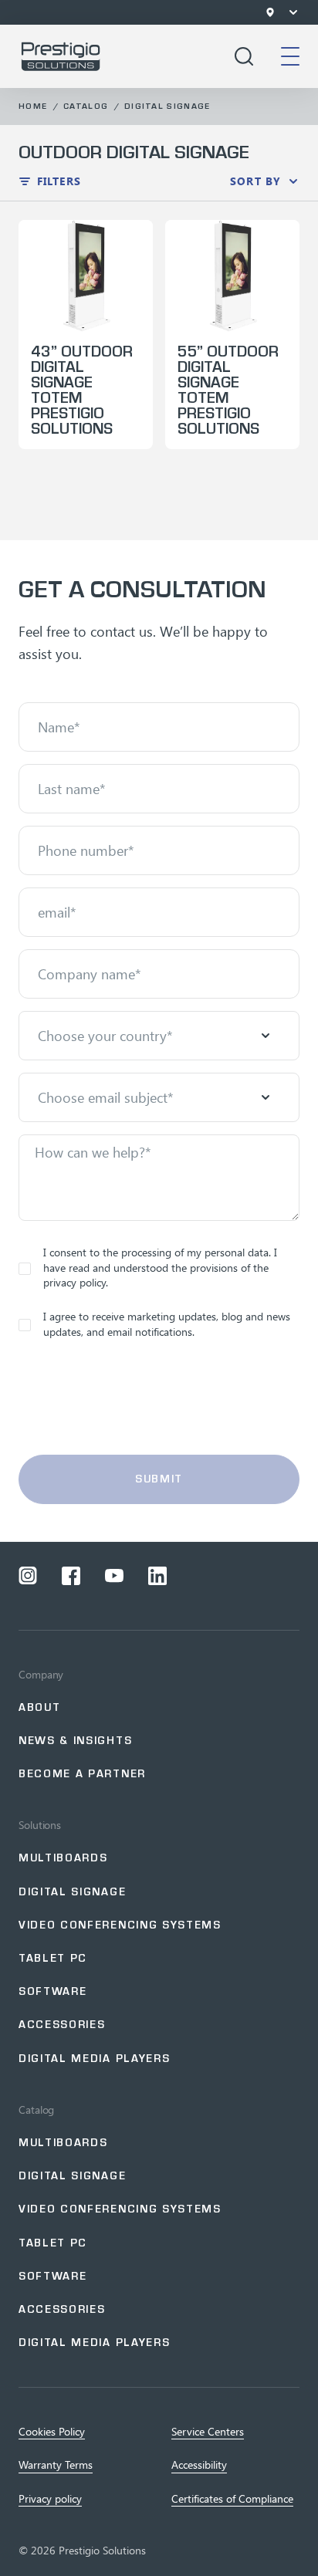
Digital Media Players (94, 2059)
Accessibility (199, 2465)
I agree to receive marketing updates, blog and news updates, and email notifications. (167, 1324)
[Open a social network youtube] (114, 1576)
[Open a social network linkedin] (157, 1576)
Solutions (40, 1825)
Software (52, 1991)
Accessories (62, 2025)
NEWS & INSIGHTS (75, 1741)
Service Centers (208, 2432)
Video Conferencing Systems (120, 1925)
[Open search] (244, 56)
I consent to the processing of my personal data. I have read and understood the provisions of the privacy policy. (160, 1267)
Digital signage (72, 1892)
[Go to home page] (61, 56)
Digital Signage (167, 106)
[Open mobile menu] (290, 56)
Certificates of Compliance (232, 2499)
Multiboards (63, 1858)
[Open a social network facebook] (71, 1576)
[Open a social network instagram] (28, 1576)
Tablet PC (53, 1958)
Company (41, 1675)
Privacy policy (50, 2499)
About (39, 1707)
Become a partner (82, 1774)
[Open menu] (293, 12)
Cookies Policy (52, 2432)
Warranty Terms (56, 2465)
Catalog (86, 106)
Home (33, 106)
